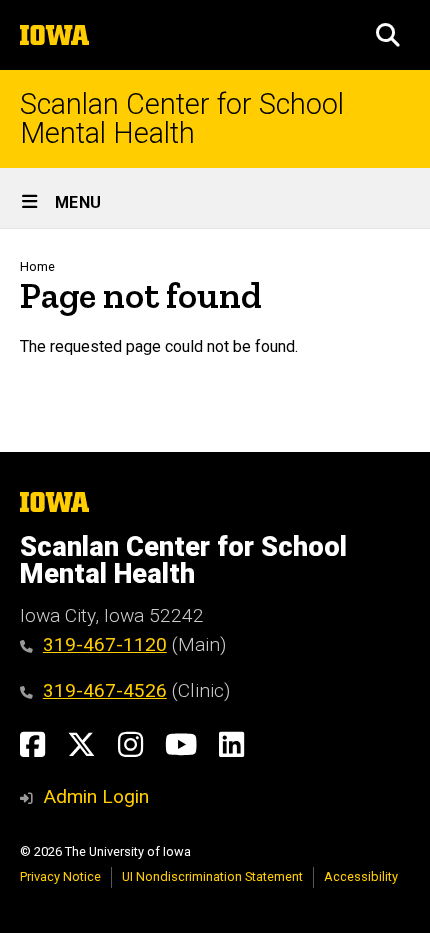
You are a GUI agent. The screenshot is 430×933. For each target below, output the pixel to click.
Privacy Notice (60, 876)
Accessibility (361, 876)
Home (37, 266)
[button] (388, 35)
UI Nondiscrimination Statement (212, 876)
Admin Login (96, 796)
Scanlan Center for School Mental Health (182, 119)
